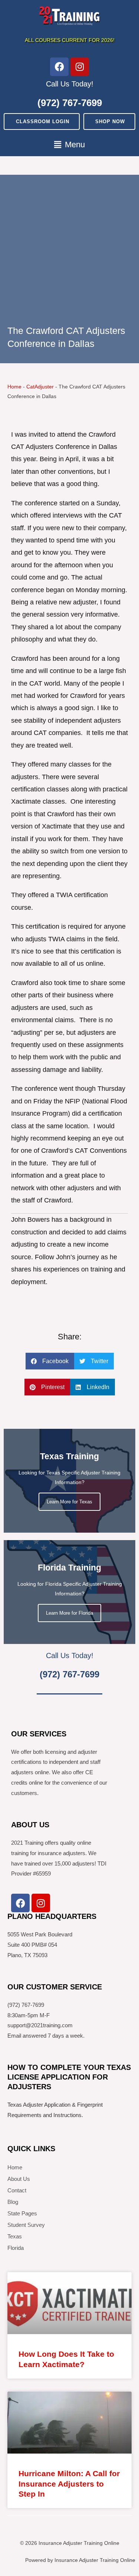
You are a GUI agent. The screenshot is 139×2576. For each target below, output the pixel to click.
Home (14, 387)
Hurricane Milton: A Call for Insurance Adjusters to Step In (69, 2484)
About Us (19, 2179)
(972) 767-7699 (70, 103)
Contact (17, 2190)
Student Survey (26, 2225)
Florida (16, 2248)
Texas (15, 2236)
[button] (69, 145)
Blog (13, 2202)
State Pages (22, 2213)
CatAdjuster (40, 387)
